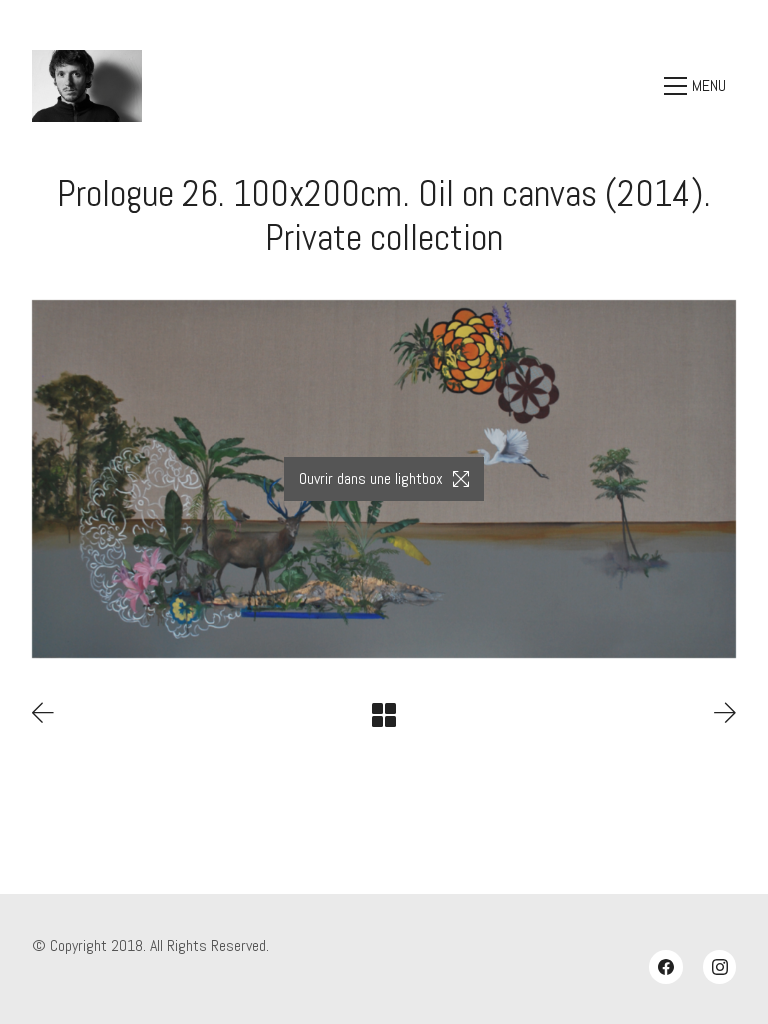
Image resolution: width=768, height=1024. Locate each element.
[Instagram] (720, 967)
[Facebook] (666, 967)
